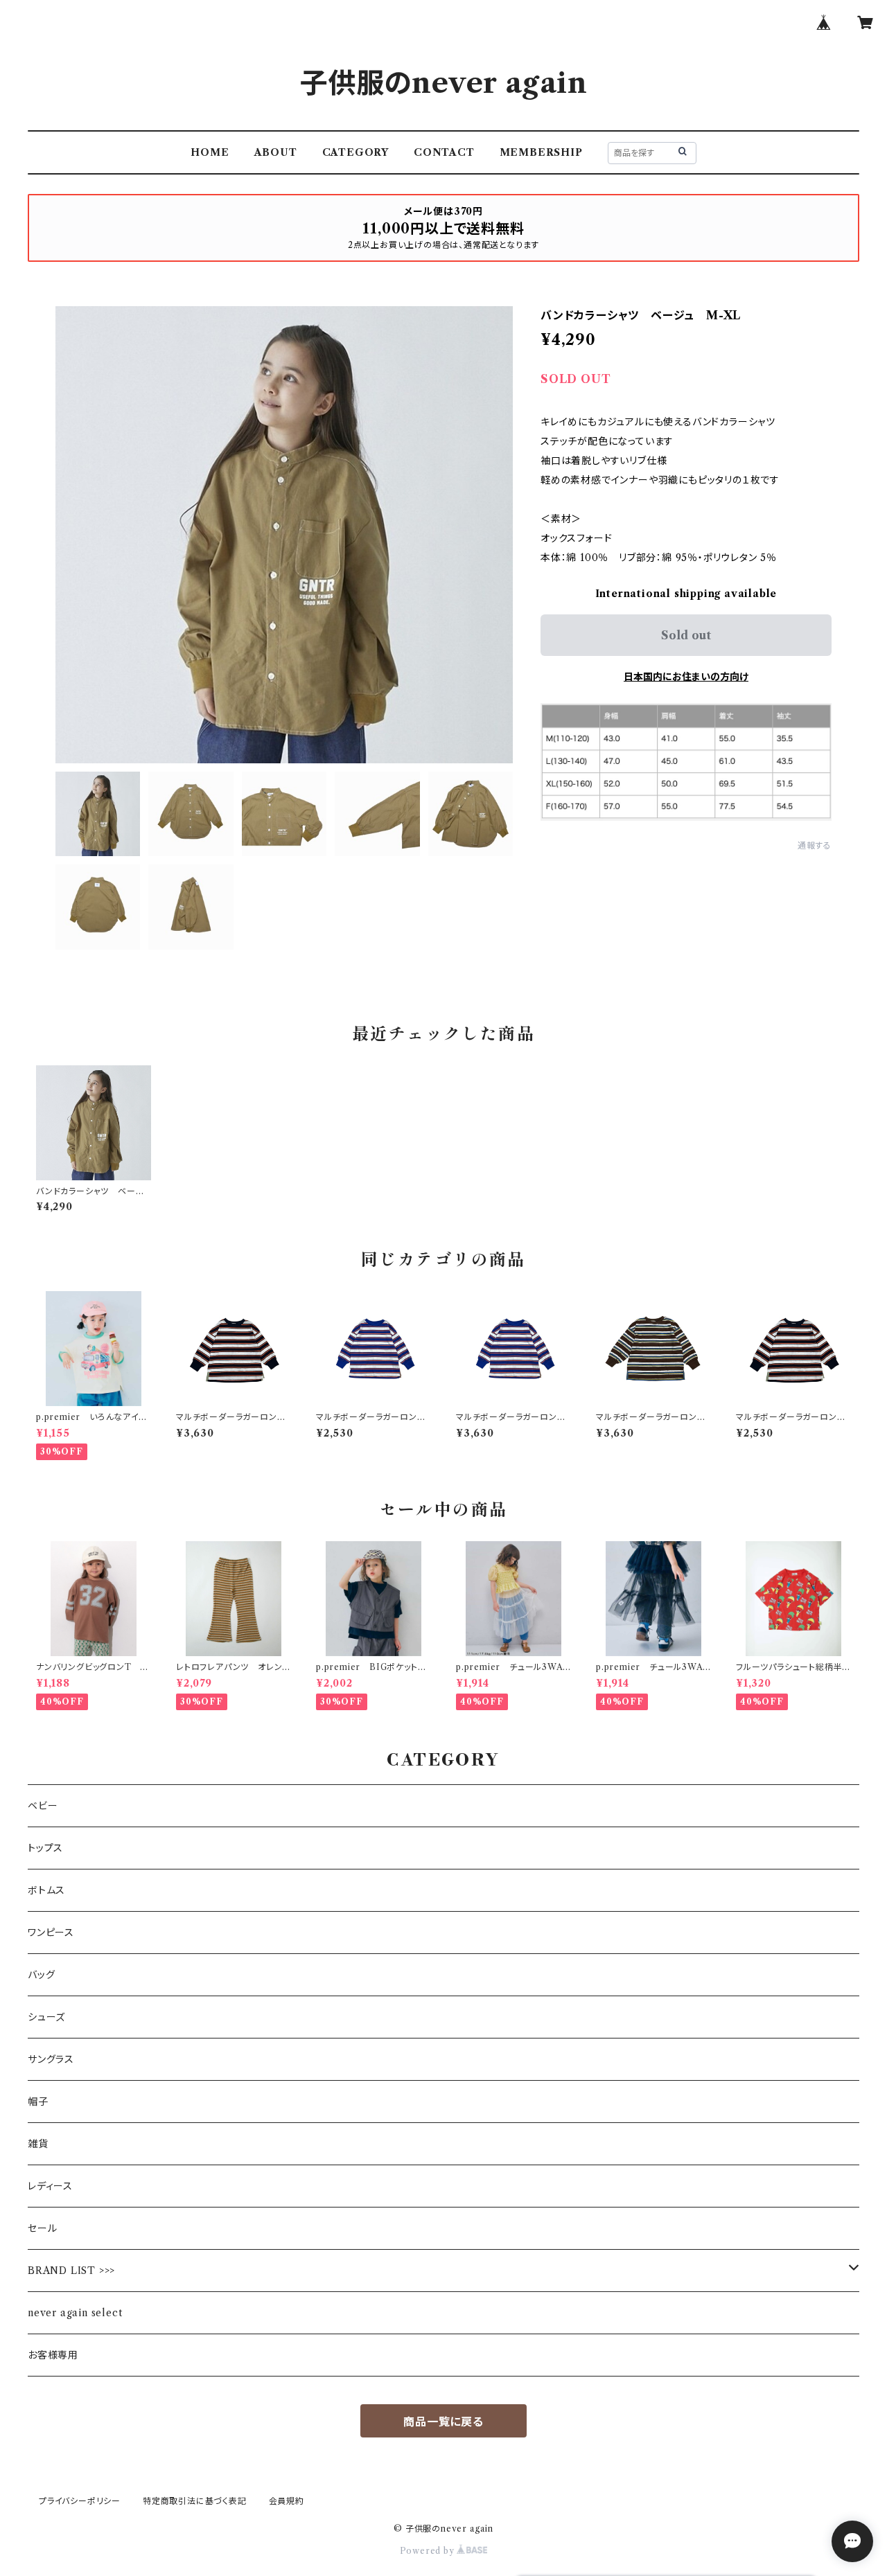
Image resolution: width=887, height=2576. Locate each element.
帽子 (38, 2102)
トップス (45, 1848)
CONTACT (444, 152)
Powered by (429, 2551)
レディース (50, 2186)
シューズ (46, 2017)
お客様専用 (53, 2355)
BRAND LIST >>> (71, 2271)
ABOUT (276, 152)
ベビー (43, 1806)
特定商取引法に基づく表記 (195, 2501)
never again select (75, 2313)
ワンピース (51, 1933)
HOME (210, 152)
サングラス (51, 2059)
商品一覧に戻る (443, 2422)
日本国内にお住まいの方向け (686, 677)
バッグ (41, 1975)
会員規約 (287, 2501)
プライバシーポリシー (80, 2501)
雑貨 (38, 2144)
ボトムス (46, 1890)
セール (42, 2228)
